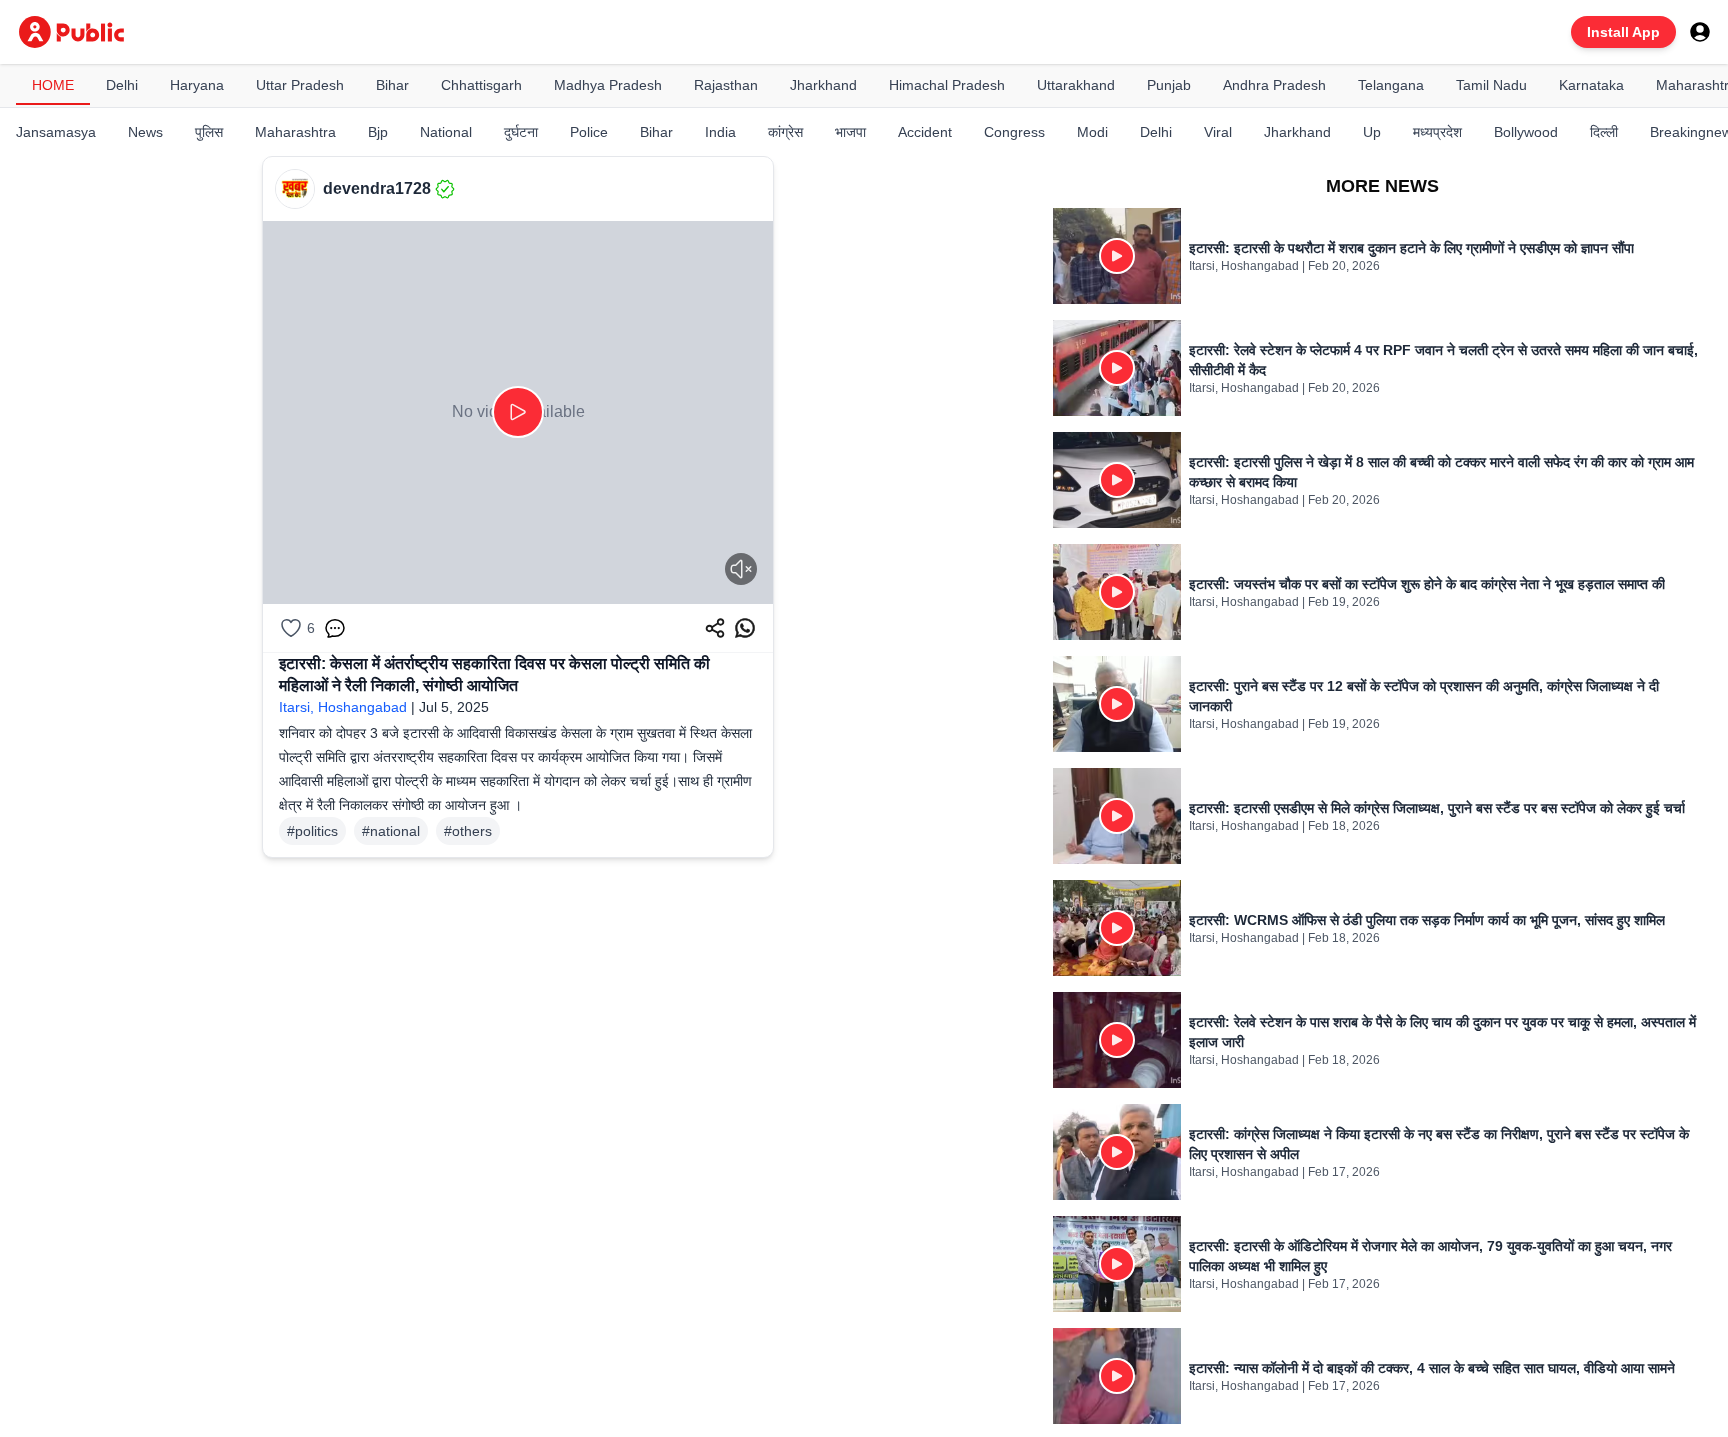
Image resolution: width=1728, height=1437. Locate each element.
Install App (1623, 32)
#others (468, 831)
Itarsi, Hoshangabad (343, 707)
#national (391, 831)
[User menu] (1700, 32)
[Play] (518, 412)
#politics (312, 831)
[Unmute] (741, 569)
